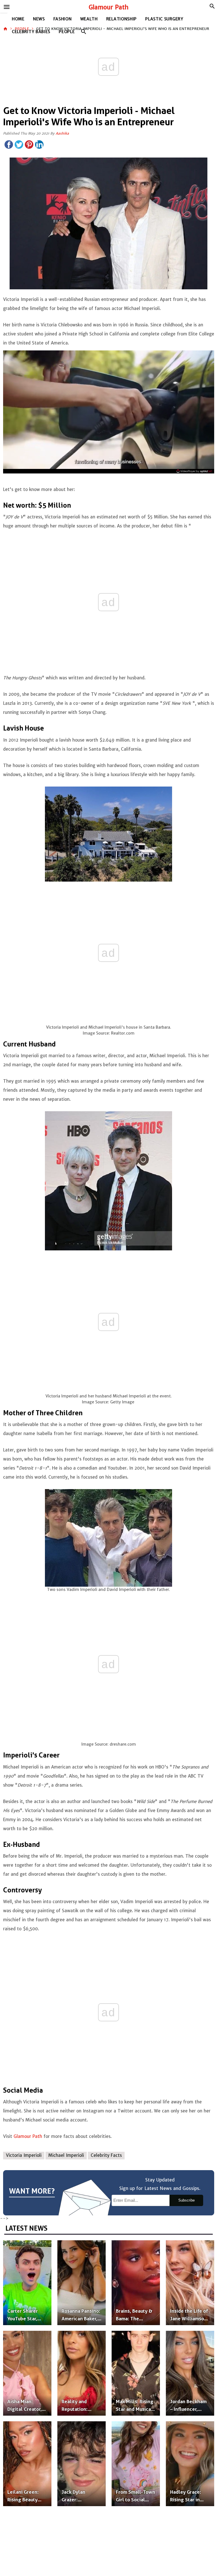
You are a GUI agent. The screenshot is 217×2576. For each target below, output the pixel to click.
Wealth (89, 19)
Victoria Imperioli (24, 2155)
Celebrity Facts (106, 2155)
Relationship (121, 19)
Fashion (63, 19)
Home (18, 19)
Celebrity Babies (31, 32)
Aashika (62, 133)
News (39, 19)
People (67, 32)
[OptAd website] (194, 471)
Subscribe (186, 2200)
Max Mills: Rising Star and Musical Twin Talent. (135, 2409)
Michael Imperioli (66, 2155)
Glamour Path (109, 7)
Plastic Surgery (164, 19)
